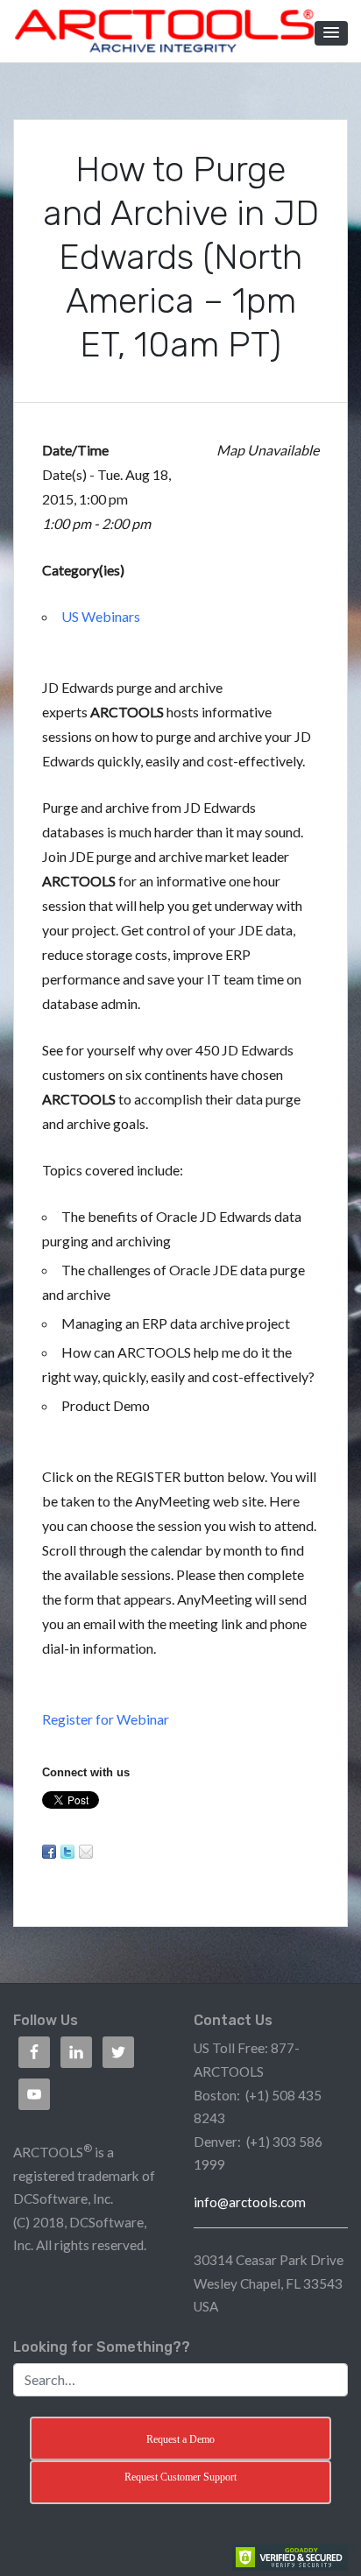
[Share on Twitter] (67, 1852)
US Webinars (101, 616)
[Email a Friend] (86, 1852)
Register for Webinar (106, 1719)
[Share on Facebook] (49, 1852)
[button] (331, 33)
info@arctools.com (250, 2202)
